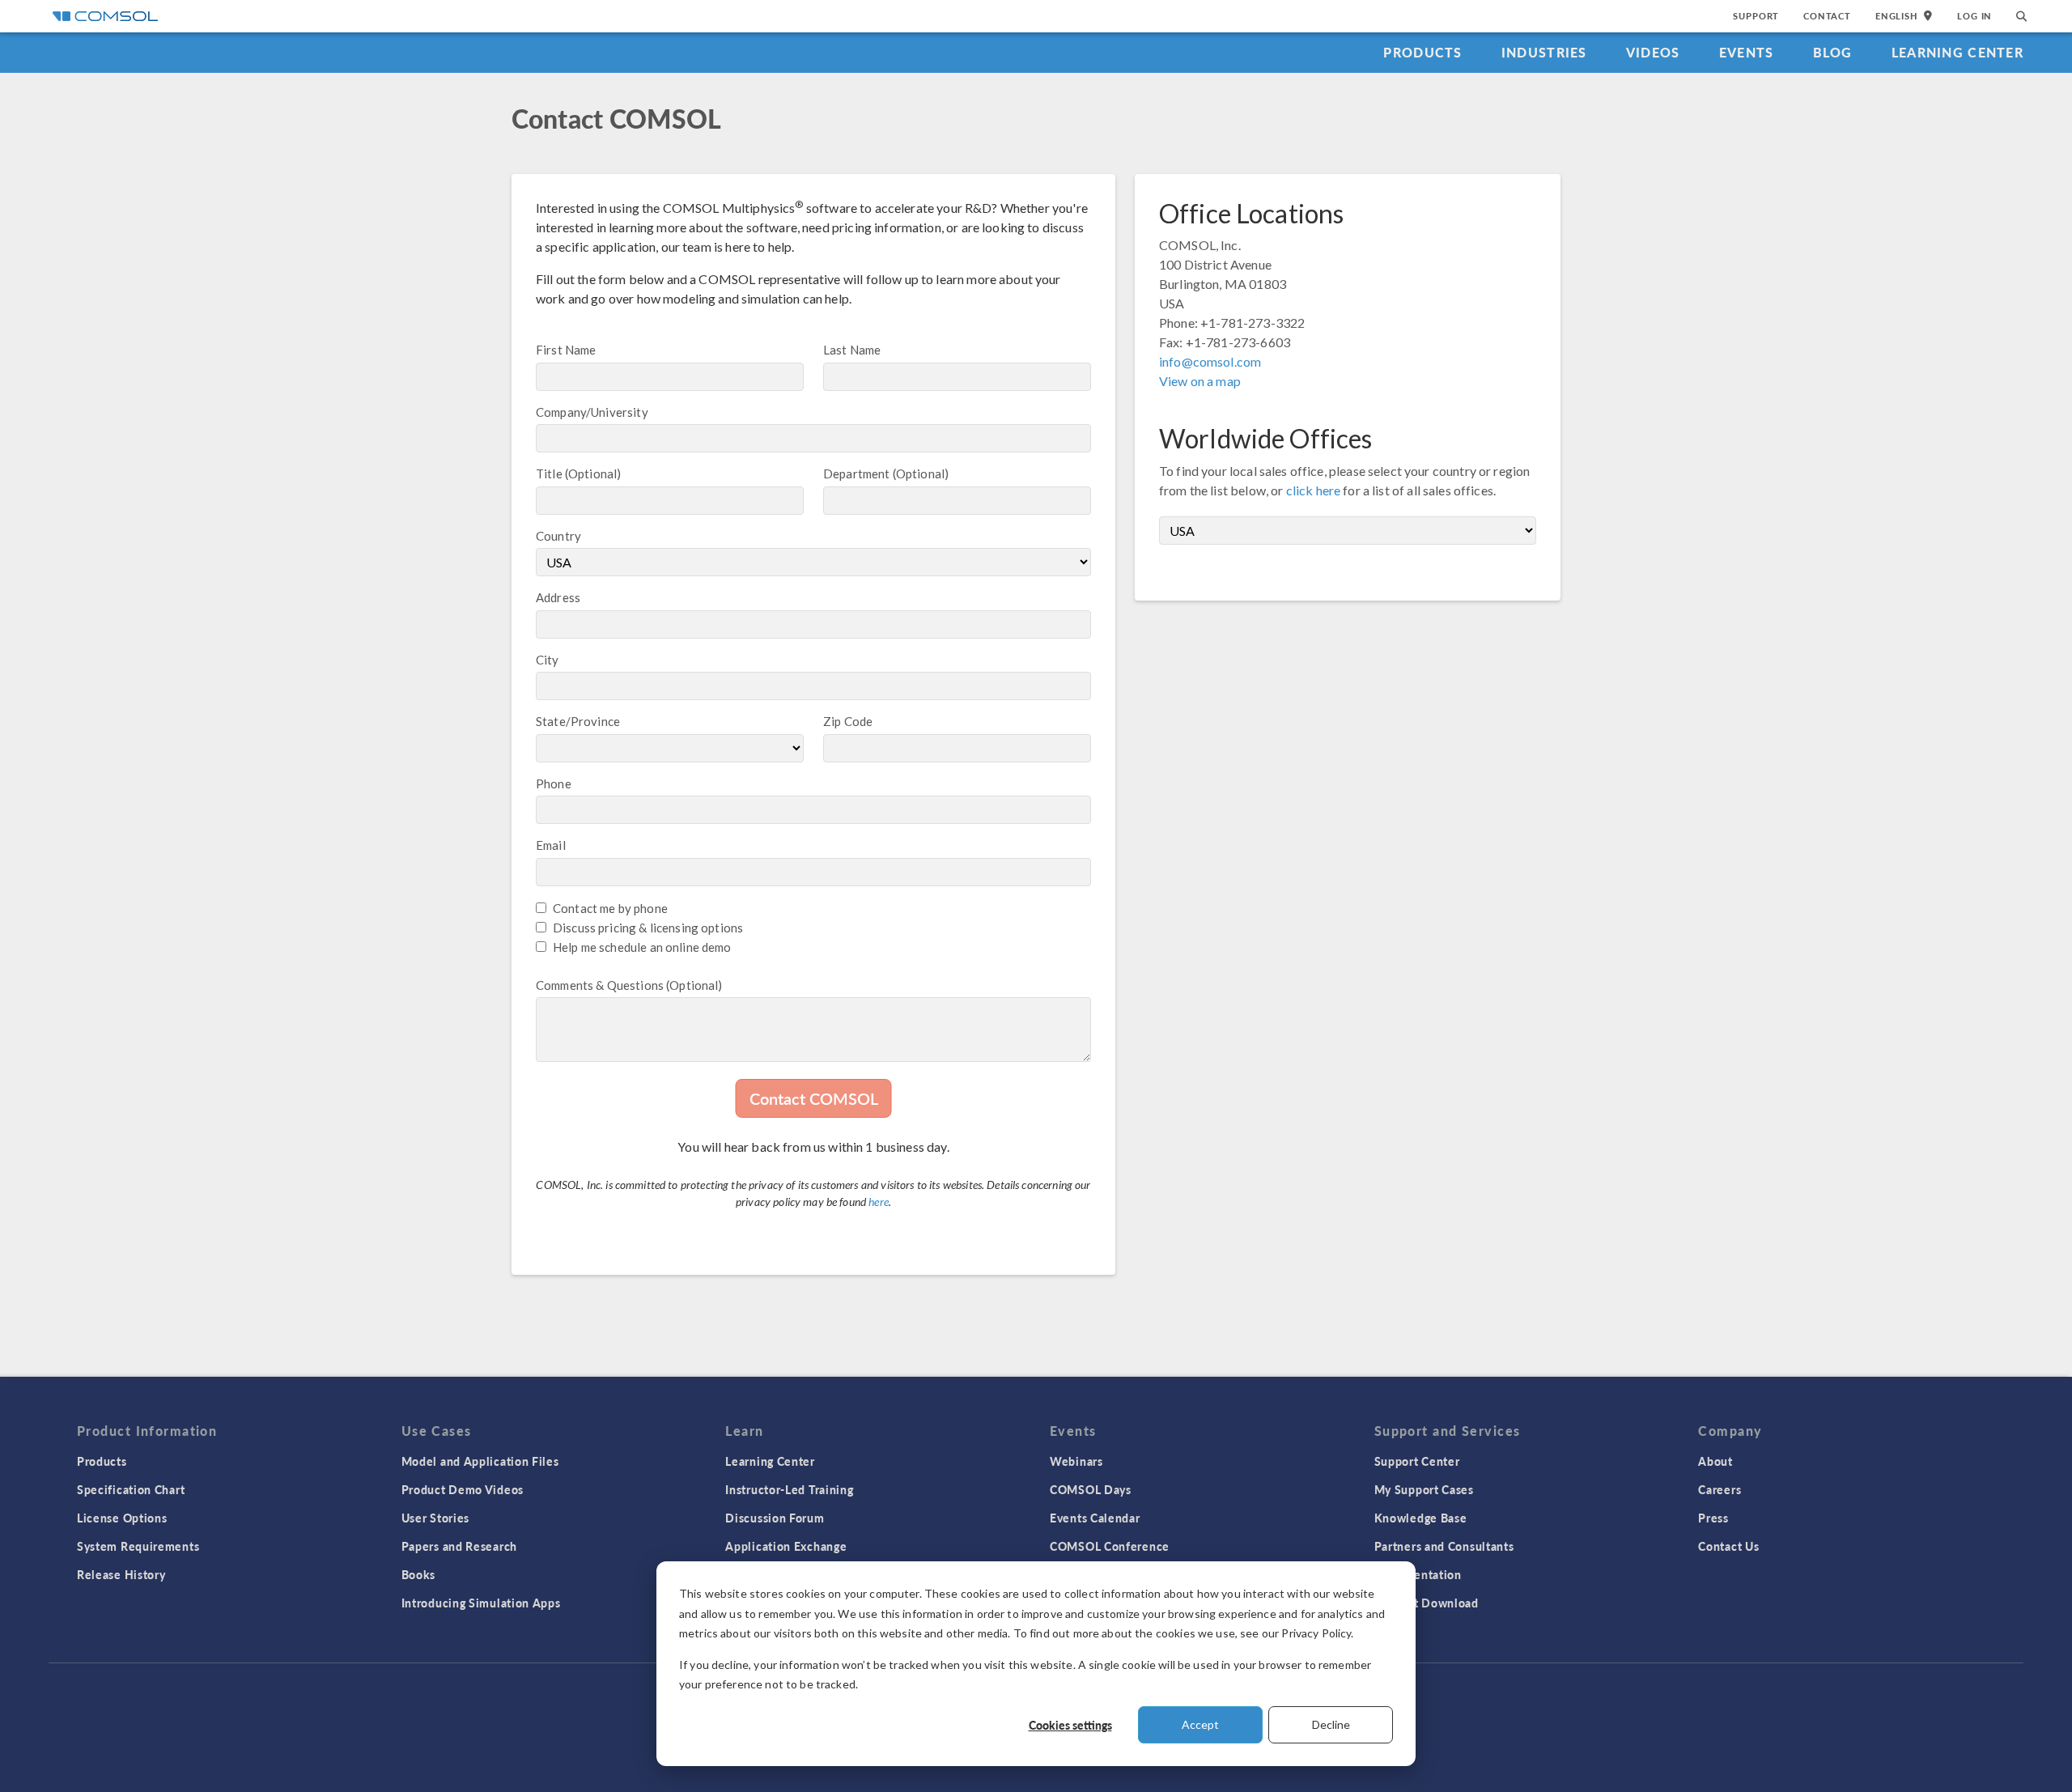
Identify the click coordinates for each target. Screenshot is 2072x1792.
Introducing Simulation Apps (481, 1603)
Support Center (1417, 1461)
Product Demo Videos (463, 1489)
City (548, 660)
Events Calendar (1095, 1518)
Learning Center (1957, 52)
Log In (1974, 16)
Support (1756, 16)
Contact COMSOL (814, 1098)
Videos (1653, 52)
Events (1747, 52)
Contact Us (1728, 1546)
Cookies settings (1070, 1725)
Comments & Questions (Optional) (629, 985)
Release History (121, 1574)
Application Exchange (786, 1546)
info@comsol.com (1210, 361)
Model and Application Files (480, 1461)
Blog (1833, 52)
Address (558, 597)
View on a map (1200, 381)
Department (857, 473)
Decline (1331, 1724)
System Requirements (138, 1546)
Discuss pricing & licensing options (648, 928)
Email (551, 845)
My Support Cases (1424, 1489)
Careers (1720, 1489)
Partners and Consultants (1444, 1546)
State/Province (578, 721)
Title (549, 473)
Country (558, 536)
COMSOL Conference (1110, 1546)
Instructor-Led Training (789, 1489)
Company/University (592, 412)
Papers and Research (459, 1546)
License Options (122, 1518)
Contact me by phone (610, 908)
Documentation (1418, 1574)
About (1715, 1461)
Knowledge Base (1421, 1518)
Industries (1544, 52)
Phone (554, 783)
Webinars (1076, 1461)
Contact (1827, 16)
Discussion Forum (775, 1518)
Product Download (1427, 1603)
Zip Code (848, 721)
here (879, 1202)
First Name (566, 350)
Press (1713, 1518)
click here (1314, 490)
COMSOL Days (1091, 1489)
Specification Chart (131, 1489)
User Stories (435, 1518)
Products (1422, 52)
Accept (1200, 1724)
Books (419, 1574)
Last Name (852, 350)
